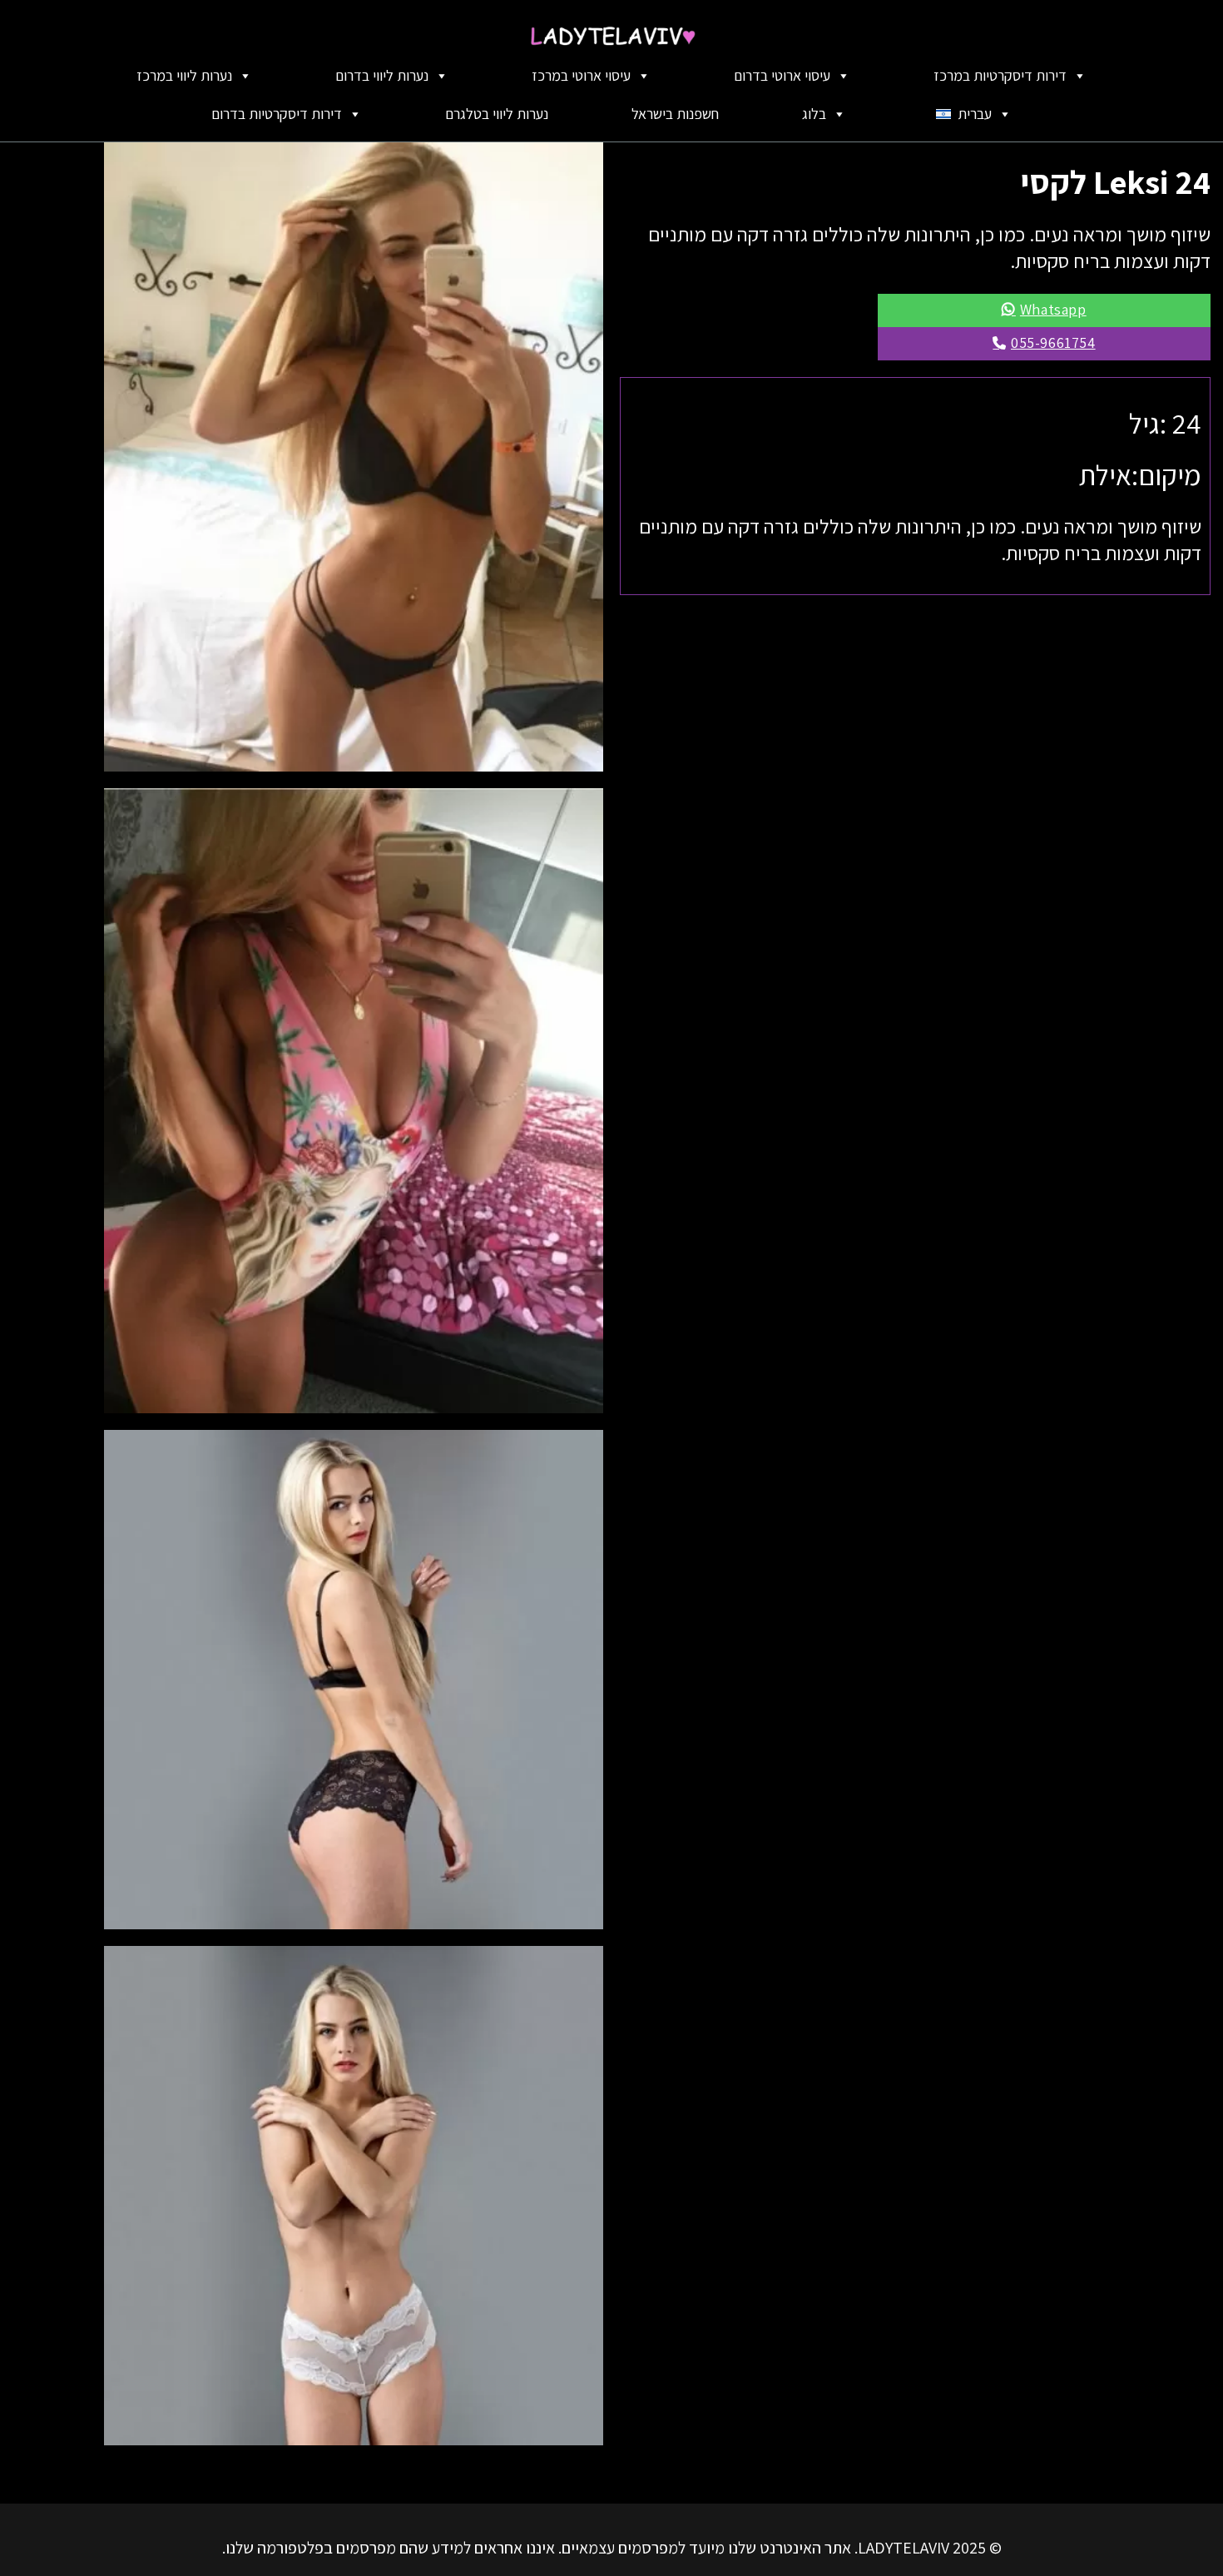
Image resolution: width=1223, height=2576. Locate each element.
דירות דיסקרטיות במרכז (1000, 75)
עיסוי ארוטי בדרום (782, 75)
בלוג (814, 114)
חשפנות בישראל (675, 114)
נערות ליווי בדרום (382, 75)
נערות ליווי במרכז (184, 75)
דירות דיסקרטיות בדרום (277, 114)
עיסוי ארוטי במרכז (581, 75)
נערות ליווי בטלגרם (497, 114)
